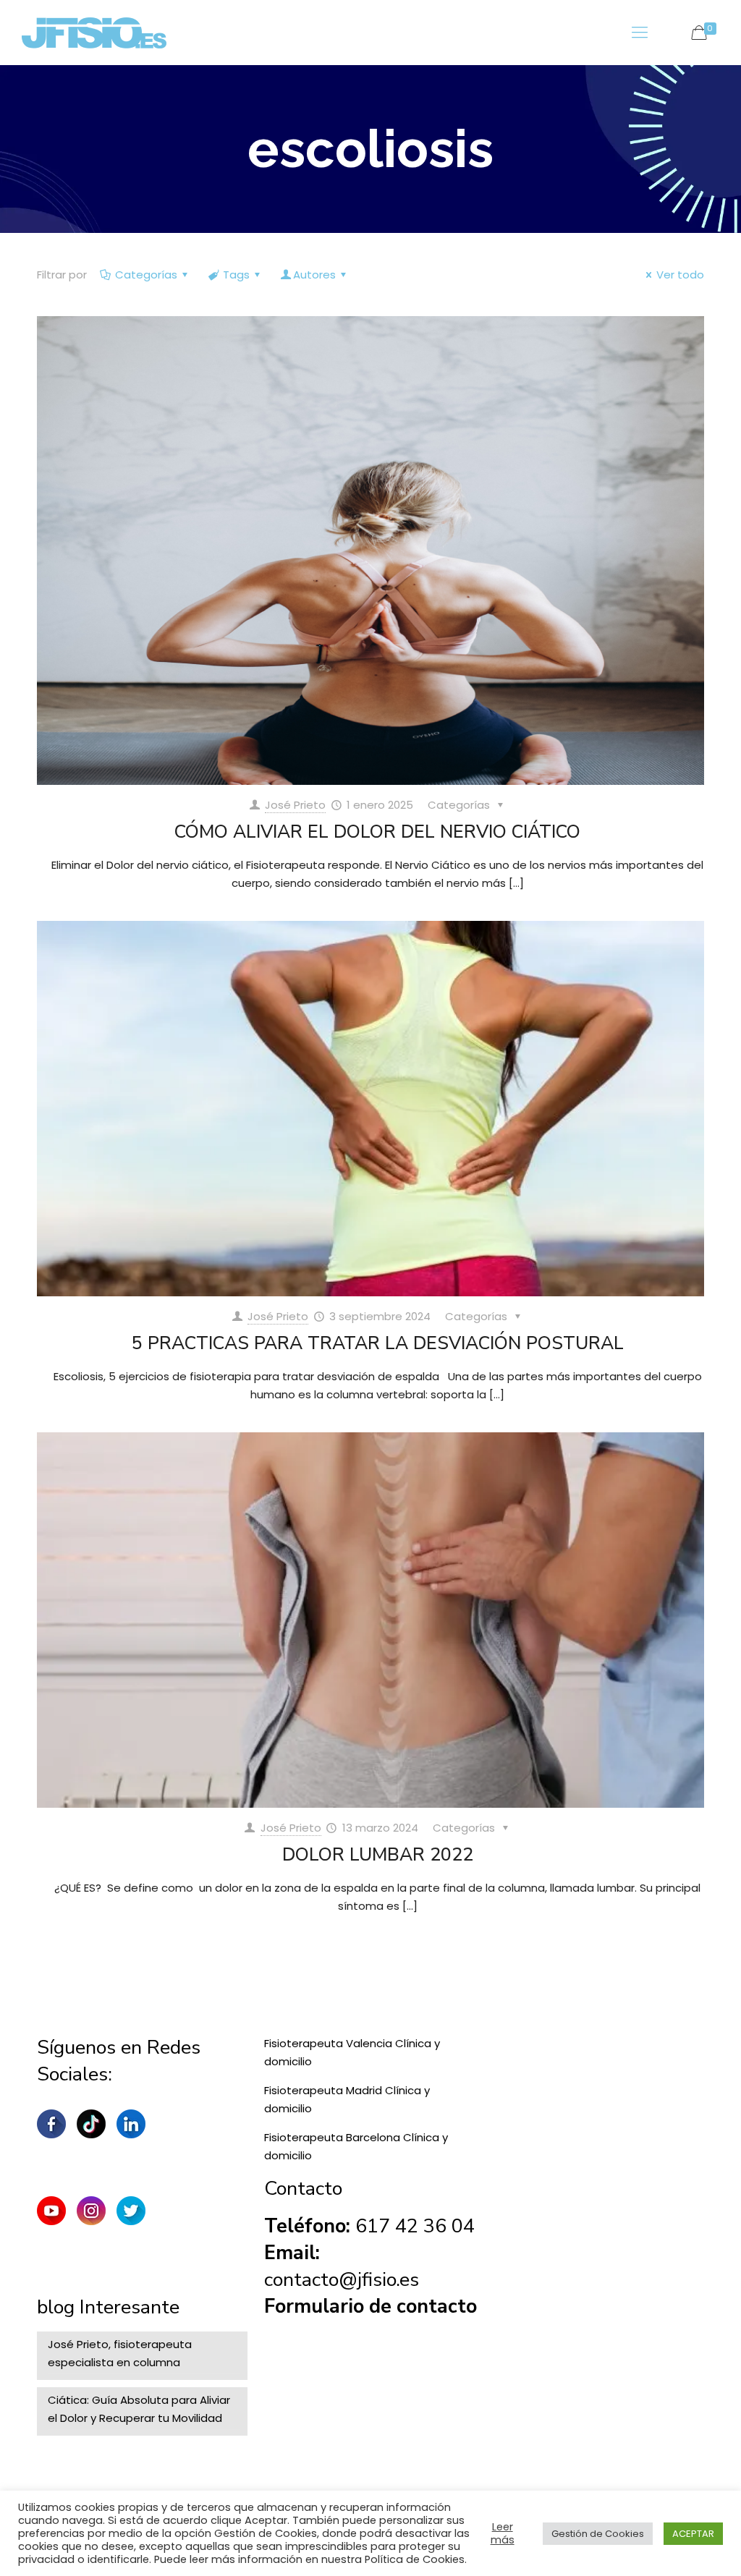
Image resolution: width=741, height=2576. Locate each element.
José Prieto (295, 805)
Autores (314, 275)
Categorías (146, 275)
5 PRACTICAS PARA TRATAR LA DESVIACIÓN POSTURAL (378, 1343)
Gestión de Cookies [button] (598, 2534)
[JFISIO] (94, 33)
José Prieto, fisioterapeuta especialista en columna (120, 2353)
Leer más (503, 2533)
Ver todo (680, 275)
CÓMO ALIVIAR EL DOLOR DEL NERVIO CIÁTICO (377, 832)
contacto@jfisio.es (342, 2280)
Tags (236, 275)
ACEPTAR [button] (693, 2534)
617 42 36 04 (415, 2226)
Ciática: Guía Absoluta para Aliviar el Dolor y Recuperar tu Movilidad (139, 2409)
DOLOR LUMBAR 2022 (378, 1855)
